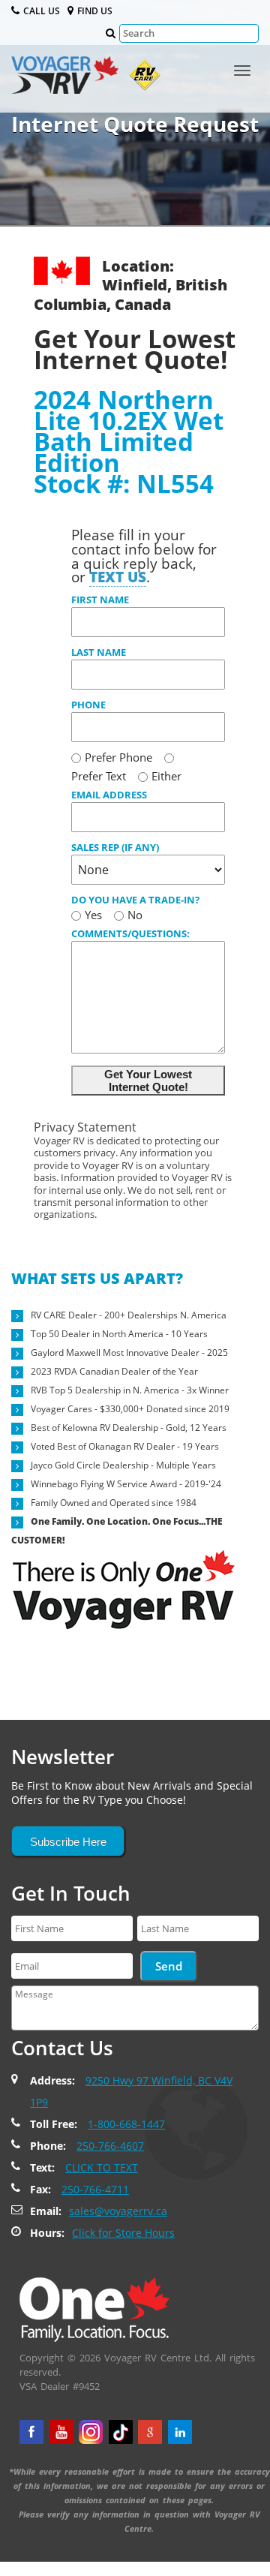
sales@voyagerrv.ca (118, 2211)
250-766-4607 (110, 2146)
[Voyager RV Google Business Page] (150, 2432)
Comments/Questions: (130, 933)
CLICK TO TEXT (102, 2167)
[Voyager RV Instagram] (91, 2432)
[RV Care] (141, 79)
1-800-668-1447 (126, 2124)
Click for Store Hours (123, 2233)
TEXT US (118, 577)
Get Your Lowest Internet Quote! (148, 1081)
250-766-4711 (95, 2189)
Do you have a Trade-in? (135, 900)
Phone (88, 705)
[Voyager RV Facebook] (31, 2432)
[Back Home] (94, 2309)
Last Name (99, 652)
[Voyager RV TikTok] (121, 2432)
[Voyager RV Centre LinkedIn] (180, 2432)
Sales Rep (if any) (115, 847)
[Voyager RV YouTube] (61, 2432)
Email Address (109, 795)
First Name (100, 600)
